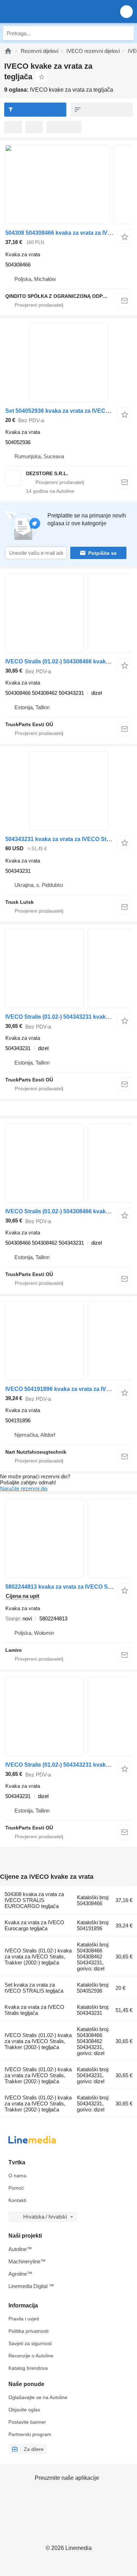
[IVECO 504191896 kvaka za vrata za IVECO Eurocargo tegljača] (68, 1341)
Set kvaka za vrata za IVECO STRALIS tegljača (34, 1988)
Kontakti (17, 2200)
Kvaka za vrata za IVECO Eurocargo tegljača (34, 1925)
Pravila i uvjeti (24, 2319)
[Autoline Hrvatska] (45, 11)
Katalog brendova (28, 2368)
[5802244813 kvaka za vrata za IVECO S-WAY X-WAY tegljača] (68, 1538)
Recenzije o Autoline (31, 2356)
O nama (17, 2176)
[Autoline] (8, 51)
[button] (126, 11)
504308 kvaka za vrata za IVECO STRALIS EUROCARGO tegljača (34, 1900)
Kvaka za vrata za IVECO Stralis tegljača (34, 2010)
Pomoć (16, 2188)
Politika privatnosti (28, 2331)
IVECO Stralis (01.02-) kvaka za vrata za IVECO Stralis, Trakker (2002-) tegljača (38, 1956)
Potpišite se (102, 553)
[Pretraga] (127, 33)
